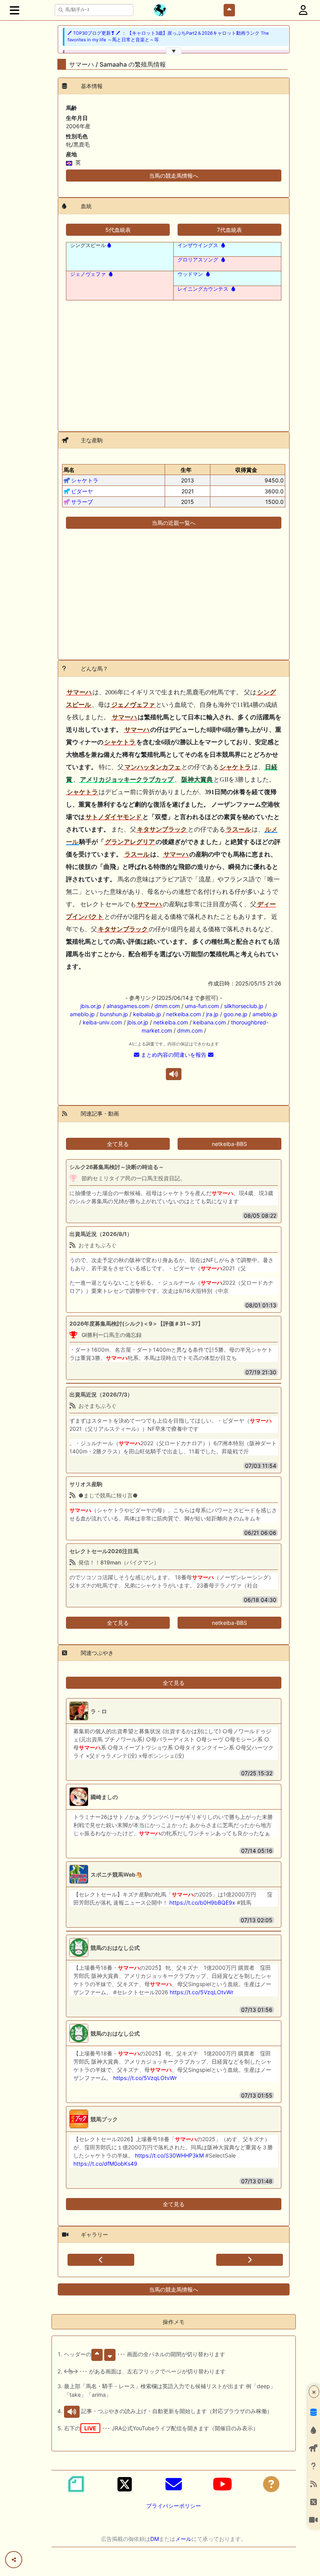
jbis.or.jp (91, 1006)
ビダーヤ (82, 491)
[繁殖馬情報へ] (108, 245)
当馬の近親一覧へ (174, 523)
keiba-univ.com (102, 1022)
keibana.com (210, 1022)
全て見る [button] (118, 1144)
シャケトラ (85, 480)
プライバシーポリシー (174, 2506)
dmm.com (167, 1006)
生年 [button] (186, 470)
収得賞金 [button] (246, 470)
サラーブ (82, 502)
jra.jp (212, 1014)
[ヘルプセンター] (271, 2484)
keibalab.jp (147, 1014)
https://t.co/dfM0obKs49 (105, 2164)
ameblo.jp (82, 1014)
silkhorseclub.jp (244, 1006)
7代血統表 (229, 230)
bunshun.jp (114, 1014)
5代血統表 (118, 230)
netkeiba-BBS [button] (229, 1144)
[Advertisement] (174, 361)
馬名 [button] (69, 470)
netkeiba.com (184, 1014)
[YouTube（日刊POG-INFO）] (222, 2484)
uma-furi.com (202, 1006)
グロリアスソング (198, 260)
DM (155, 2539)
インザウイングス (198, 245)
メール (183, 2539)
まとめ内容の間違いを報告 (174, 1055)
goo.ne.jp (236, 1014)
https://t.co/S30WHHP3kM (169, 2155)
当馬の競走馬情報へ (174, 176)
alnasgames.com (128, 1006)
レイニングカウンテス (203, 289)
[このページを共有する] (14, 2560)
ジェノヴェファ (88, 274)
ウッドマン (190, 274)
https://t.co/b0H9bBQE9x (202, 1902)
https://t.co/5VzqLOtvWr (202, 1992)
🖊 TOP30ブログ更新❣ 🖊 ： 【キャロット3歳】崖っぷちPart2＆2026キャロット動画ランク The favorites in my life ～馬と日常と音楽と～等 (168, 36)
